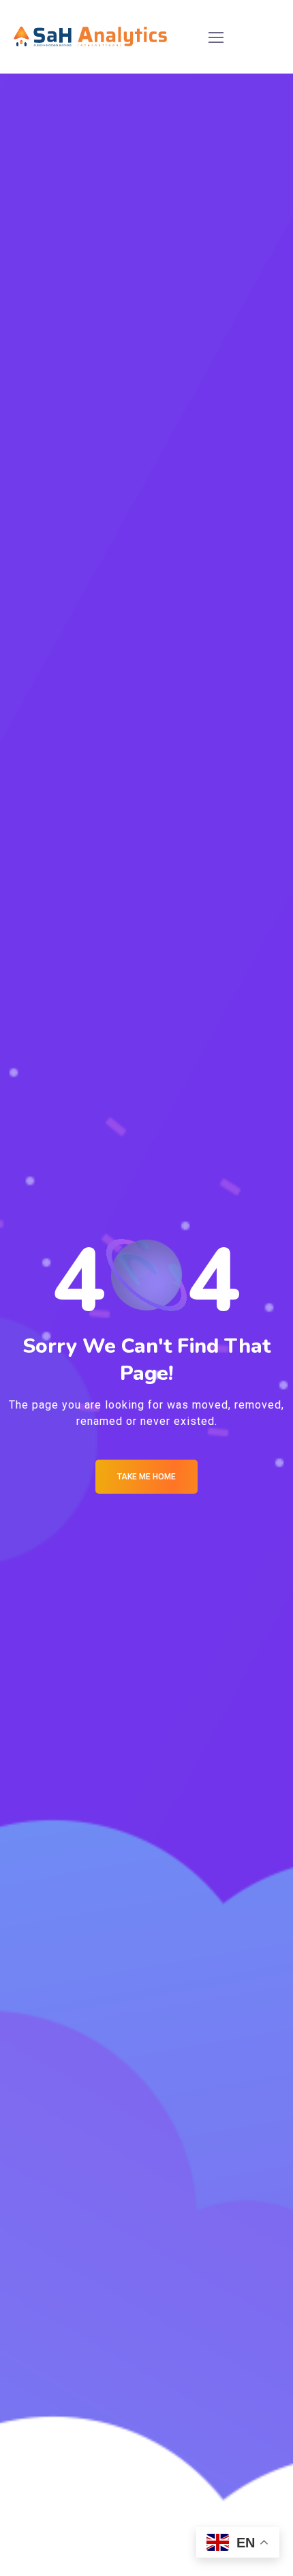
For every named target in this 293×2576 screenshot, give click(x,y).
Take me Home (146, 1477)
